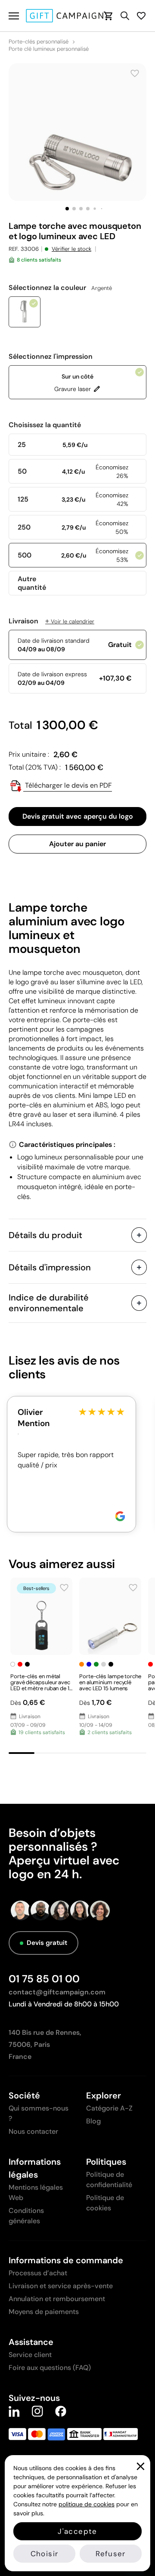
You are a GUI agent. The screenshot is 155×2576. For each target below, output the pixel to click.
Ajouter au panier (77, 844)
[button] (67, 209)
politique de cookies (87, 2504)
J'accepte (77, 2531)
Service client (30, 2355)
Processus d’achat (38, 2273)
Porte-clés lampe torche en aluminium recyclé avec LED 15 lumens (110, 1682)
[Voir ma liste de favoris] (141, 16)
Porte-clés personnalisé (39, 42)
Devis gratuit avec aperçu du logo (78, 816)
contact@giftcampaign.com (57, 1992)
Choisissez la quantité (45, 425)
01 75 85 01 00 (44, 1979)
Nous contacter (33, 2131)
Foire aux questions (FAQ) (50, 2368)
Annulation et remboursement (57, 2299)
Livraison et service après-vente (61, 2286)
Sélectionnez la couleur (60, 288)
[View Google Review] (120, 1516)
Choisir (44, 2554)
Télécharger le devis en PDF (68, 785)
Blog (93, 2121)
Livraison (51, 621)
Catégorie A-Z (109, 2108)
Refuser (110, 2554)
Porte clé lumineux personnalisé (49, 49)
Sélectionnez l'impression (51, 357)
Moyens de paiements (44, 2312)
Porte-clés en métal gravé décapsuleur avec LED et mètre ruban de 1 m (40, 1685)
